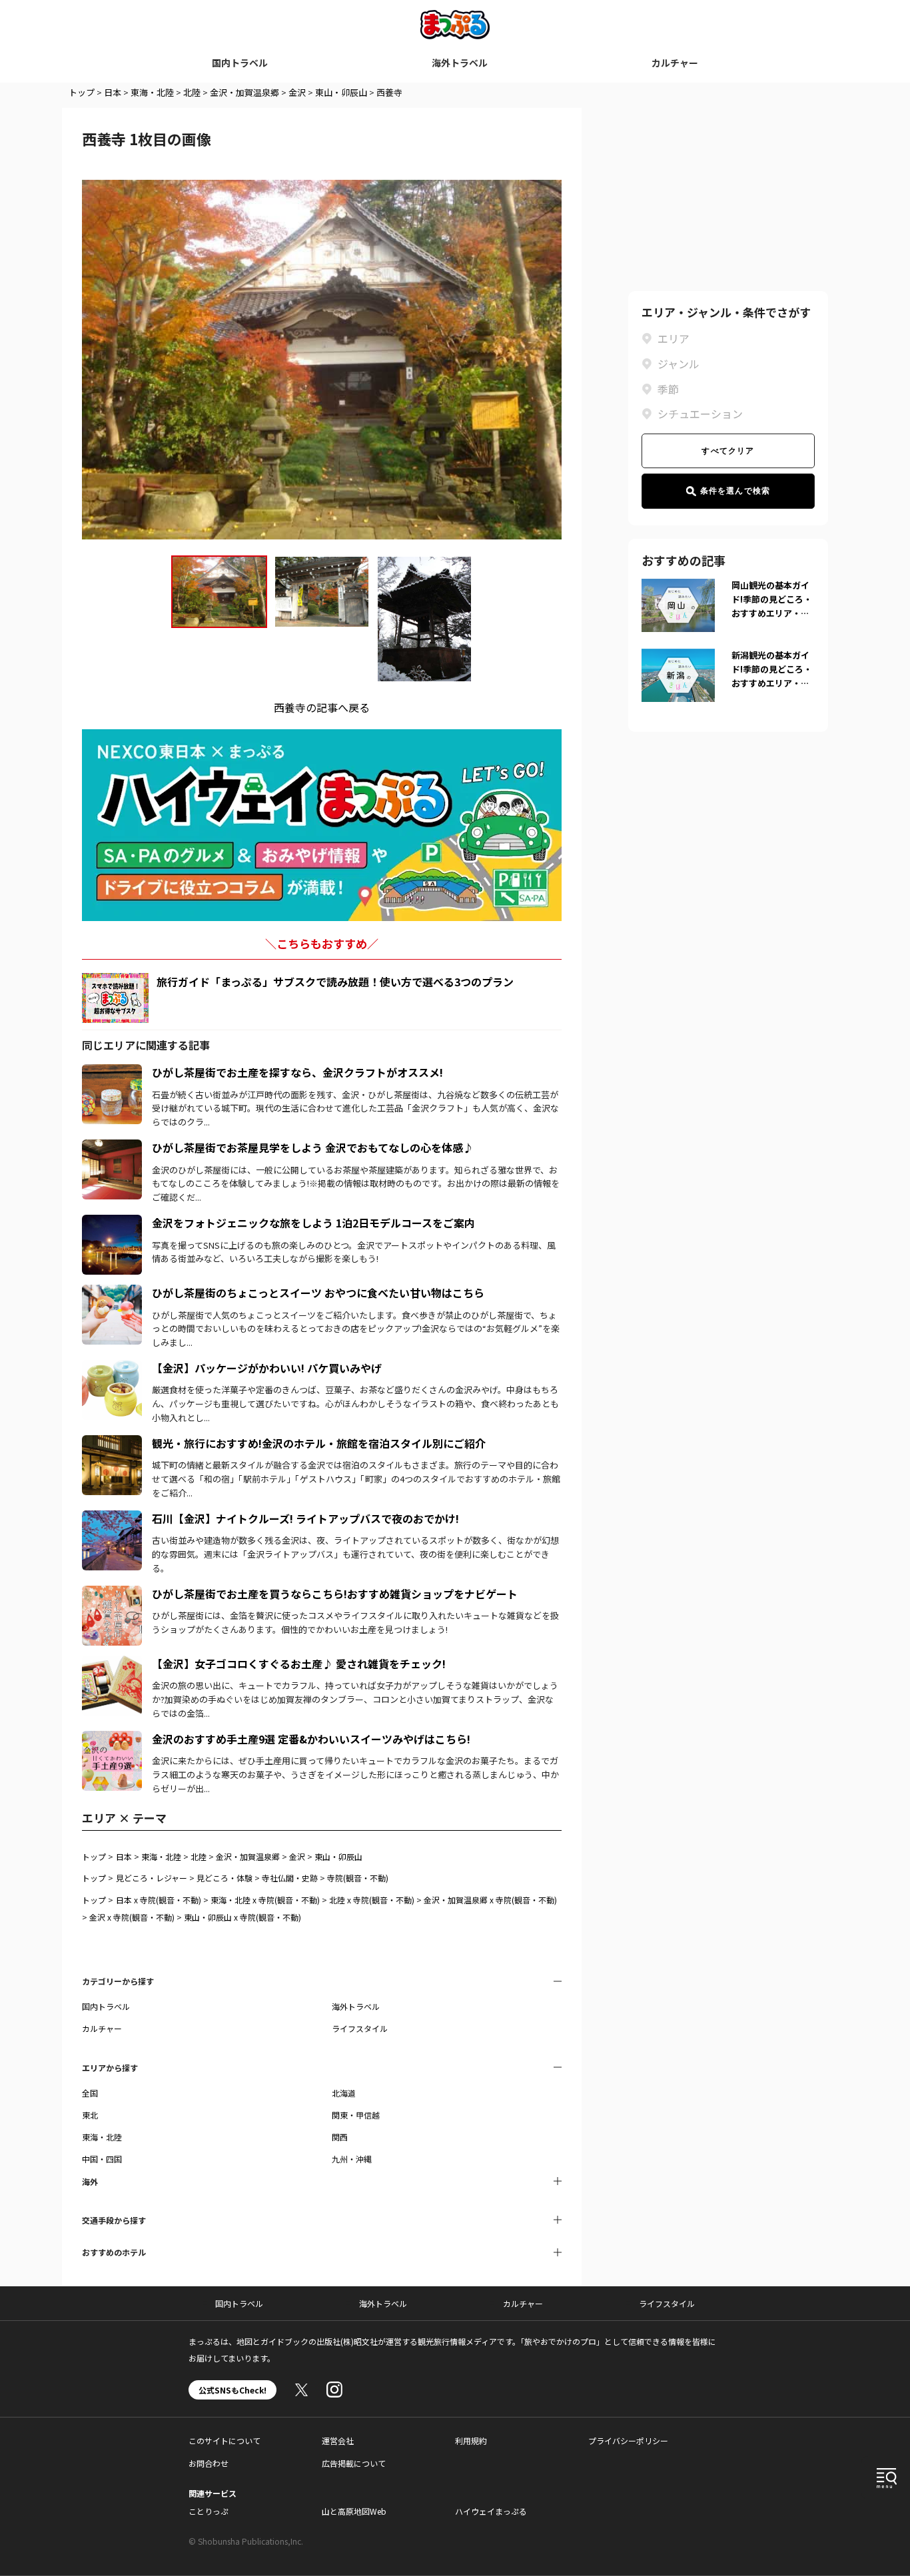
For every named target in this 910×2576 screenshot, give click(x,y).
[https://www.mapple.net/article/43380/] (112, 1594)
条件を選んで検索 (735, 491)
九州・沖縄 (352, 2159)
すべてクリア (728, 451)
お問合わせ (209, 2463)
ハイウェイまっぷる (491, 2511)
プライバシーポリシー (628, 2440)
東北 (90, 2115)
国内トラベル (240, 63)
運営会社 (338, 2440)
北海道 (344, 2093)
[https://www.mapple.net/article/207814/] (112, 1368)
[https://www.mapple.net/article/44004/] (112, 1518)
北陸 (192, 92)
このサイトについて (225, 2440)
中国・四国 (102, 2159)
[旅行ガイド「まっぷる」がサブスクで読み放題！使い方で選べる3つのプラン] (115, 998)
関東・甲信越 (356, 2115)
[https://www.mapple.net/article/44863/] (112, 1443)
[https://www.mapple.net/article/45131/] (112, 1739)
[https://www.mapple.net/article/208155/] (112, 1072)
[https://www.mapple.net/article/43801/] (112, 1147)
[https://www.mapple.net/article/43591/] (112, 1223)
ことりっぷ (209, 2511)
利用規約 (471, 2440)
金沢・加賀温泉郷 (244, 92)
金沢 (297, 92)
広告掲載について (354, 2463)
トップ (82, 92)
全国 (90, 2093)
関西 (340, 2137)
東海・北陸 (152, 92)
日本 (113, 92)
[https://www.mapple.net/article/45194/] (112, 1664)
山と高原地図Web (354, 2511)
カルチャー (675, 63)
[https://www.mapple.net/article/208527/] (112, 1293)
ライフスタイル (360, 2028)
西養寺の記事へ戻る (322, 707)
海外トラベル (460, 63)
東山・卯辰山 (341, 92)
